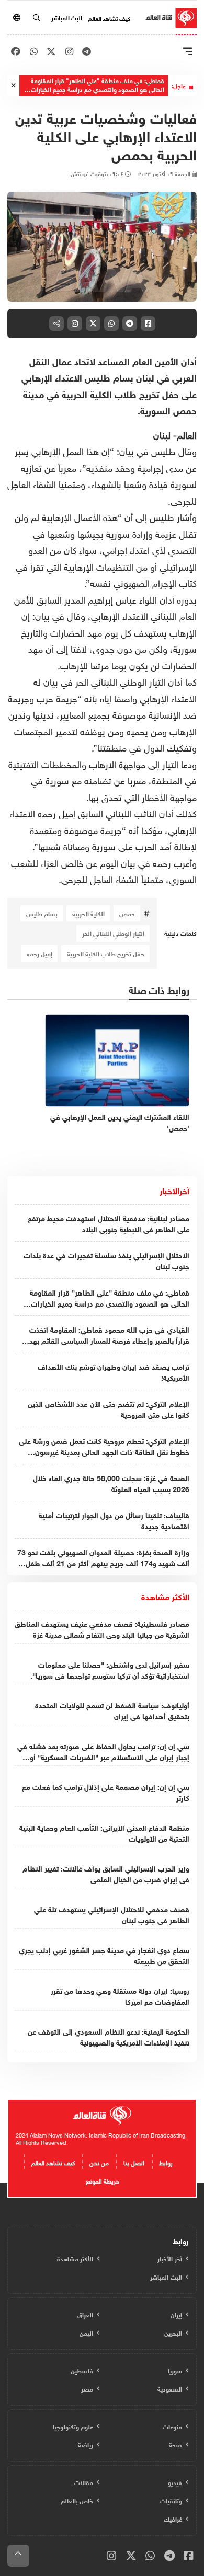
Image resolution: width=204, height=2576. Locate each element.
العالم (187, 434)
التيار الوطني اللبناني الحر (113, 933)
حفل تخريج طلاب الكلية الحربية (106, 953)
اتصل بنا (134, 2162)
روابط (166, 2162)
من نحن (99, 2162)
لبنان (162, 434)
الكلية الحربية (88, 913)
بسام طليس (42, 913)
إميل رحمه (39, 953)
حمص (127, 913)
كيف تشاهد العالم (109, 18)
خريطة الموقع (102, 2180)
